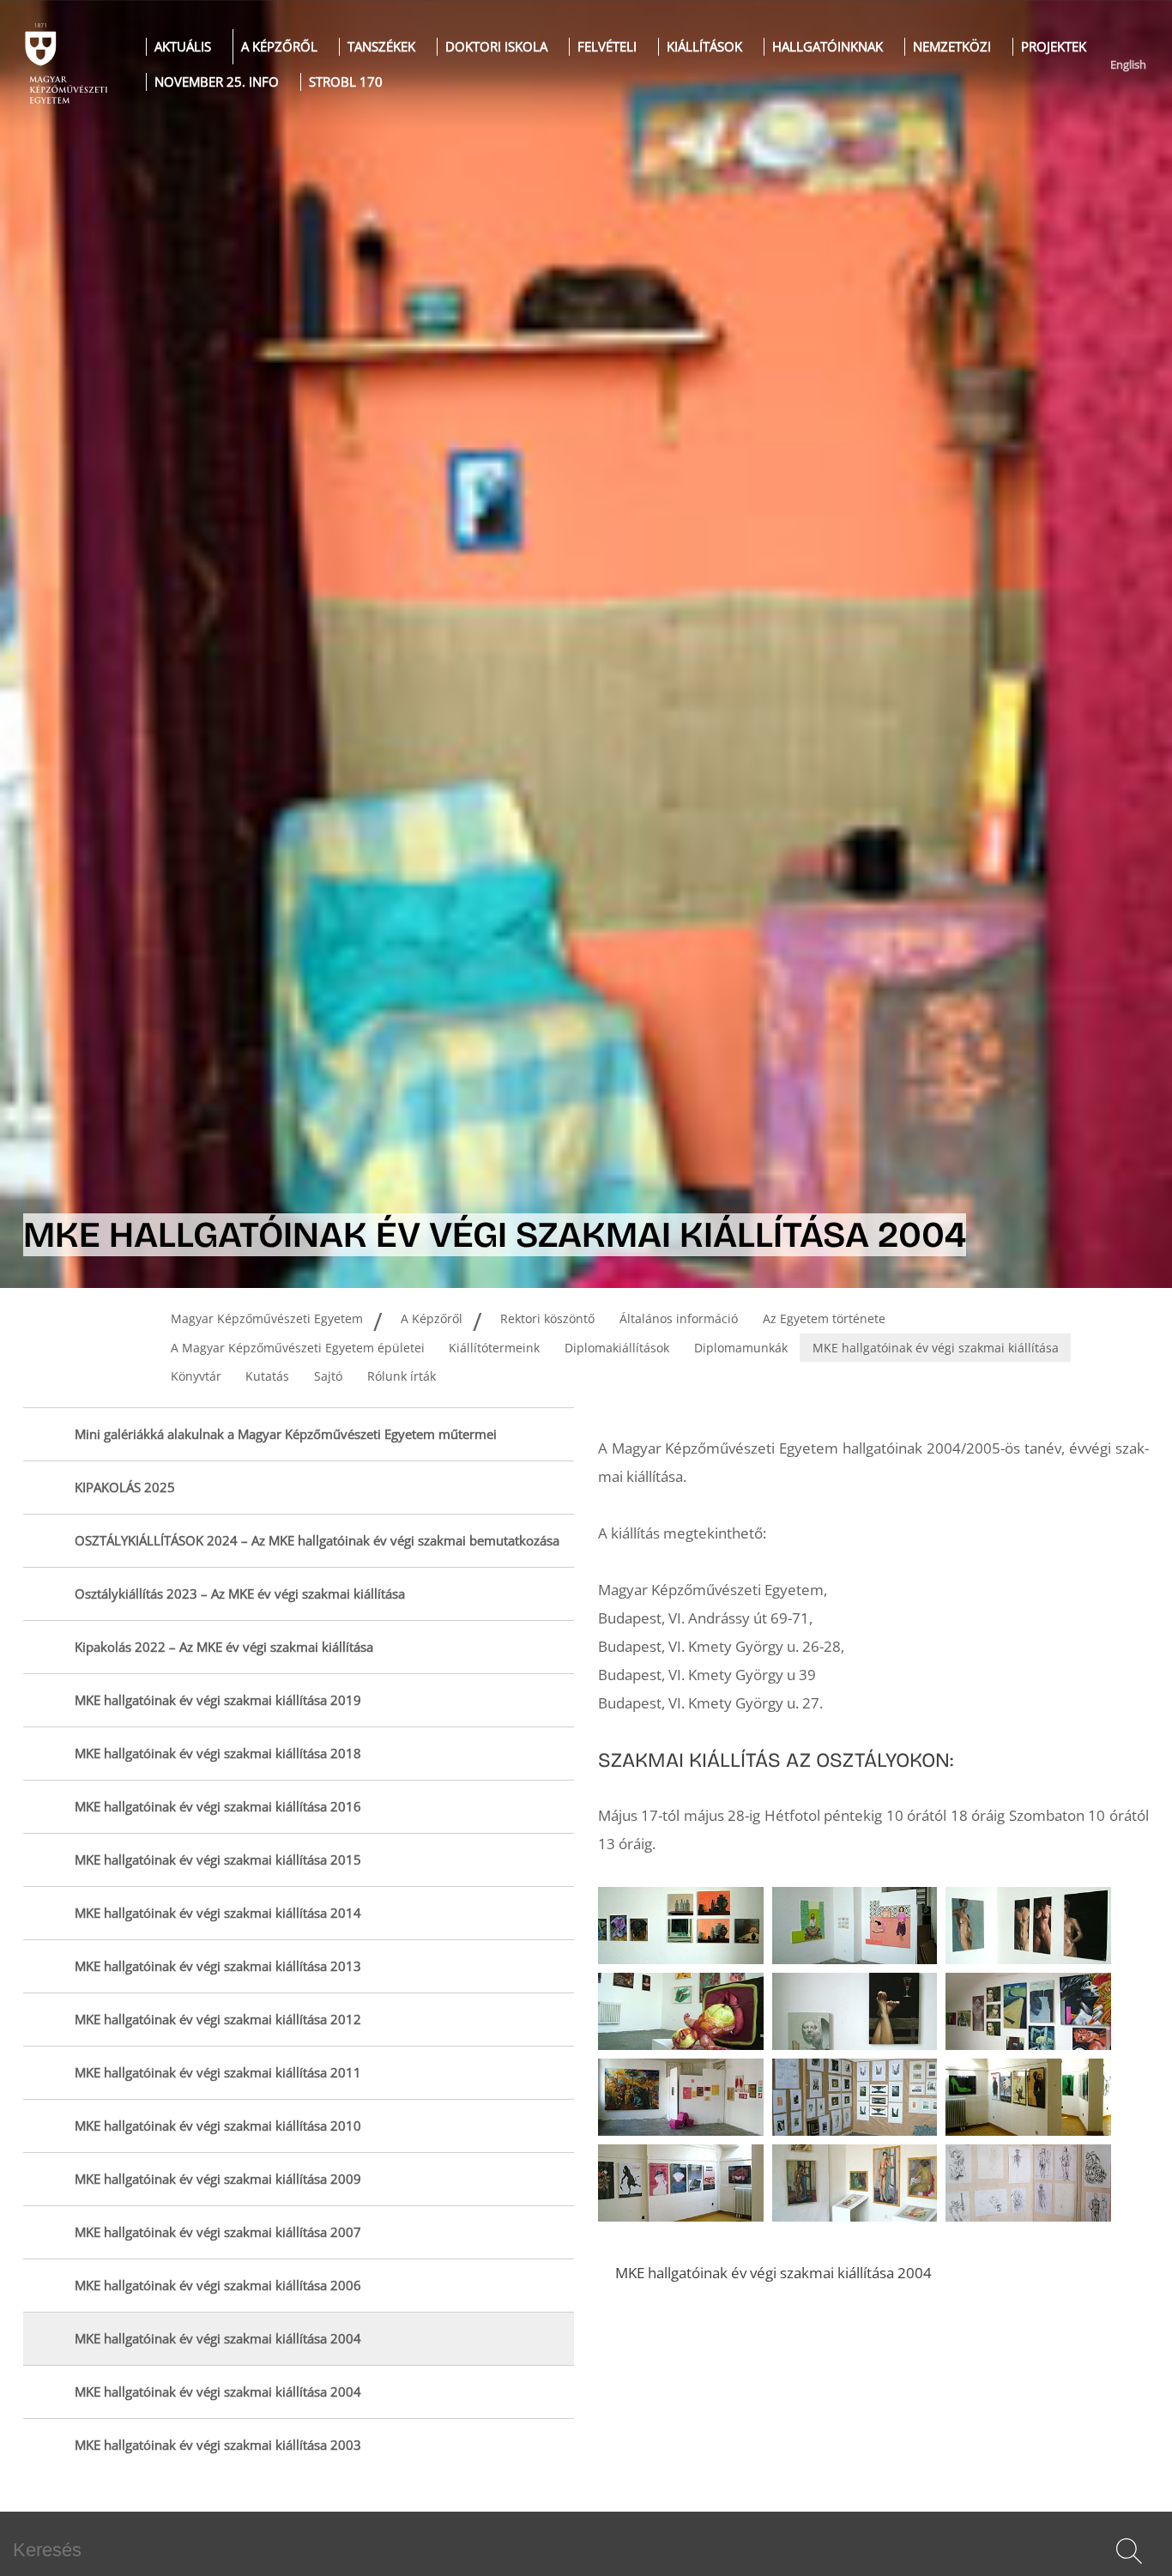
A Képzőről (279, 47)
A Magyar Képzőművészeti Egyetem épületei (298, 1348)
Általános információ (679, 1318)
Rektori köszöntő (547, 1318)
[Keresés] (1129, 2551)
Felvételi (607, 47)
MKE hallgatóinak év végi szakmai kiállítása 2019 (218, 1700)
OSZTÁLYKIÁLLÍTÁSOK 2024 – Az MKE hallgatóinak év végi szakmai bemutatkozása (317, 1541)
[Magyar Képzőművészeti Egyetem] (64, 64)
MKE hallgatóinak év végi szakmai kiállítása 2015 (218, 1860)
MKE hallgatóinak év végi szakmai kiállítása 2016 (218, 1807)
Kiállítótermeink (494, 1348)
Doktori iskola (496, 47)
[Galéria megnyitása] (681, 1926)
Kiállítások (704, 47)
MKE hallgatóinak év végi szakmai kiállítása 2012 (218, 2020)
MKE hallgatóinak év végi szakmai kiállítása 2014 (218, 1913)
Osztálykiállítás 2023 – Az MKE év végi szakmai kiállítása (240, 1594)
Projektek (1054, 47)
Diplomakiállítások (617, 1348)
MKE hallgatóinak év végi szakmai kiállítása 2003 (218, 2445)
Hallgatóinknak (828, 47)
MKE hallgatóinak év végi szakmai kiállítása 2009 (218, 2179)
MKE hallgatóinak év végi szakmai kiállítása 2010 (218, 2126)
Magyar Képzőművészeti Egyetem (267, 1318)
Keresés (1127, 2572)
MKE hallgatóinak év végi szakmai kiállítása (936, 1348)
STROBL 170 (346, 82)
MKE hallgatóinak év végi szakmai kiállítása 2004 (218, 2339)
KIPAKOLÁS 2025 (125, 1488)
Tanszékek (381, 47)
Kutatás (267, 1376)
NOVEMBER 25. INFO (217, 82)
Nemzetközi (952, 47)
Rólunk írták (402, 1376)
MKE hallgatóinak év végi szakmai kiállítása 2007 (218, 2232)
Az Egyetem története (824, 1318)
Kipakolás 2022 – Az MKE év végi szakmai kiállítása (224, 1647)
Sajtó (328, 1376)
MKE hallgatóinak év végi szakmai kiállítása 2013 (218, 1966)
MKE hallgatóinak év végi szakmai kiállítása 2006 (218, 2286)
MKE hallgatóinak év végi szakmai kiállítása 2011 (218, 2073)
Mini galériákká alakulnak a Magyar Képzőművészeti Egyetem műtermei (286, 1434)
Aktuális (183, 47)
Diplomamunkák (741, 1348)
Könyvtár (196, 1376)
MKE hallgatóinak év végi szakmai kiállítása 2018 (218, 1754)
